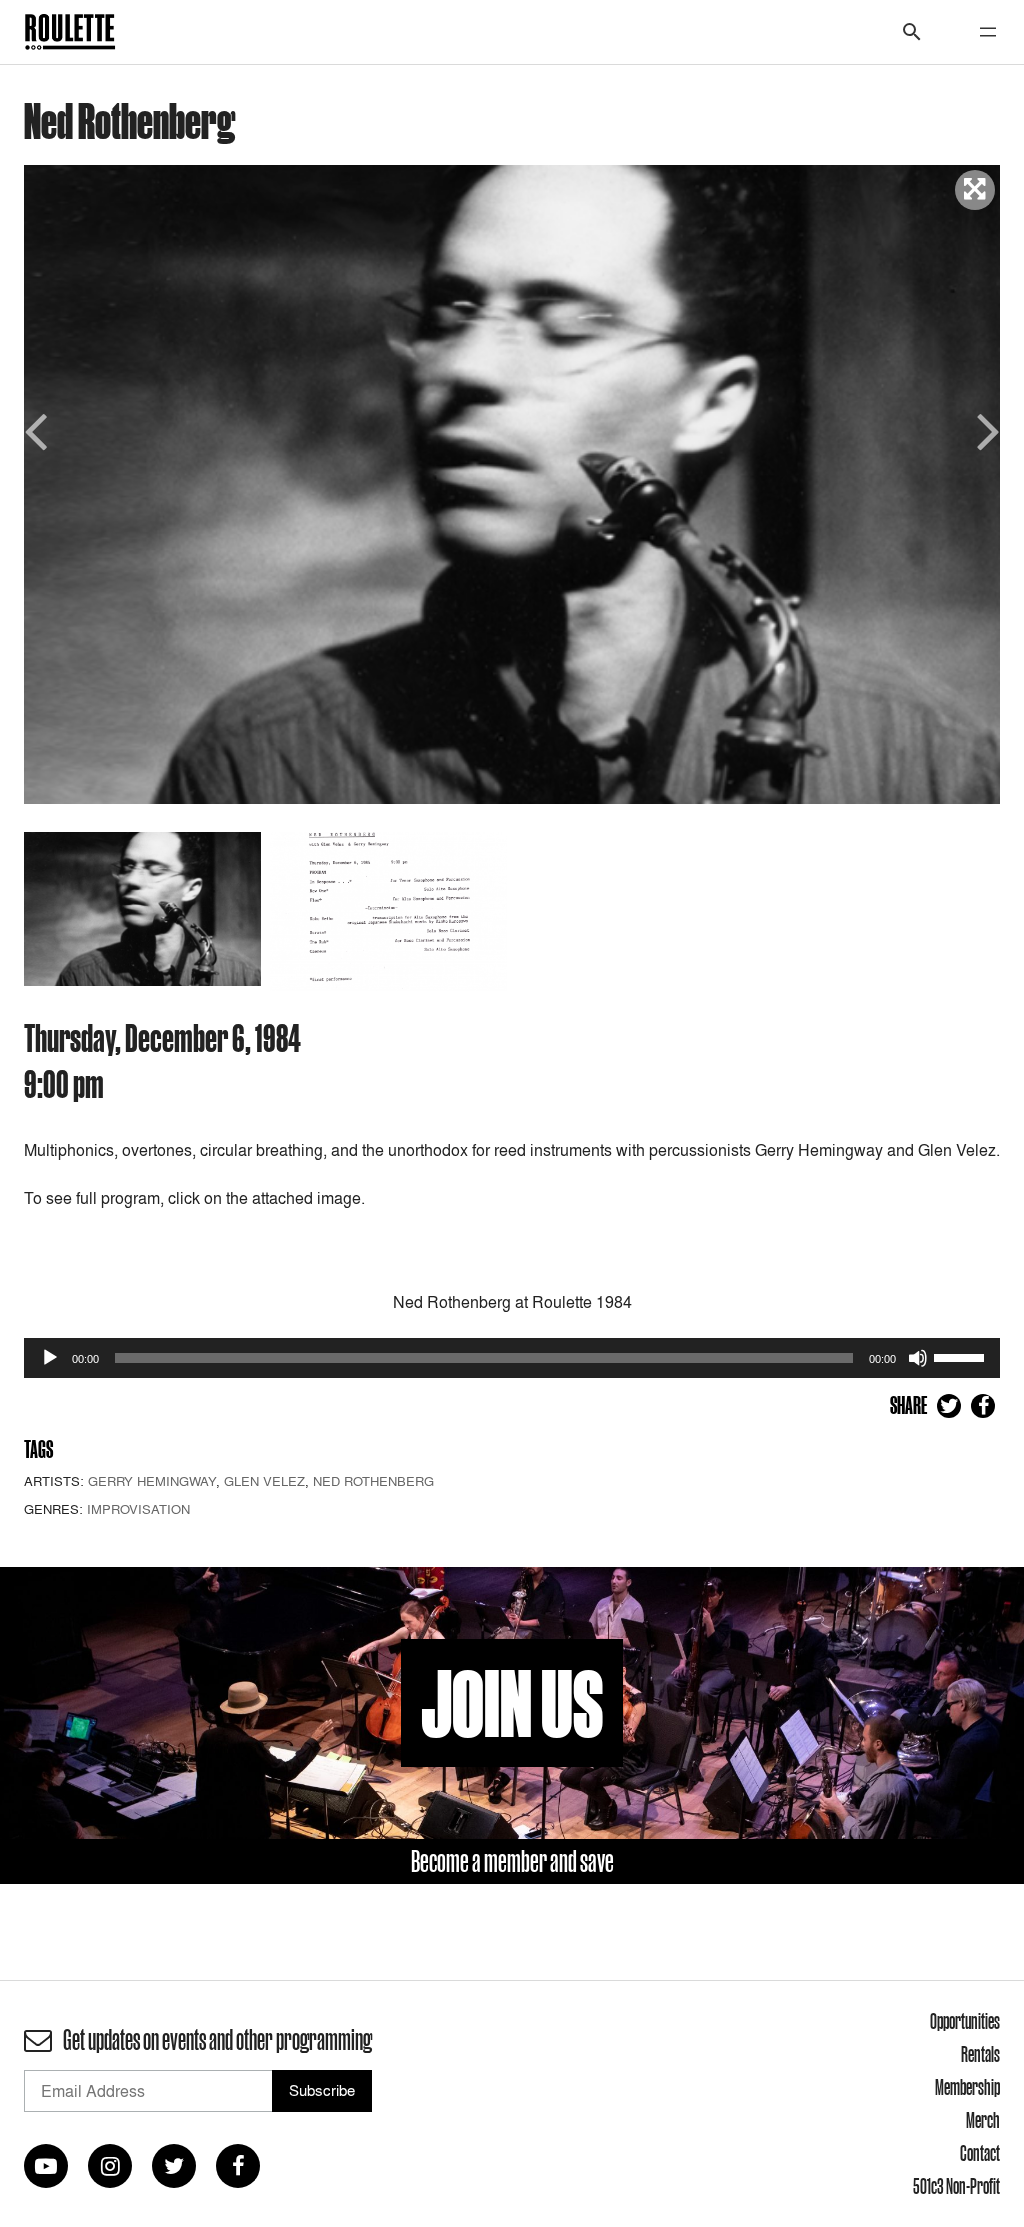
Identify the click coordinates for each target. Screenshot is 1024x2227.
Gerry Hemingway (152, 1481)
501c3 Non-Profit (956, 2186)
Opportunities (965, 2021)
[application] (512, 1358)
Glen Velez (264, 1481)
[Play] (50, 1358)
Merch (983, 2120)
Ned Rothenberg (373, 1481)
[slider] (962, 1356)
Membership (967, 2087)
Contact (980, 2153)
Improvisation (138, 1509)
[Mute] (918, 1358)
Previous (39, 429)
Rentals (980, 2054)
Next (985, 429)
